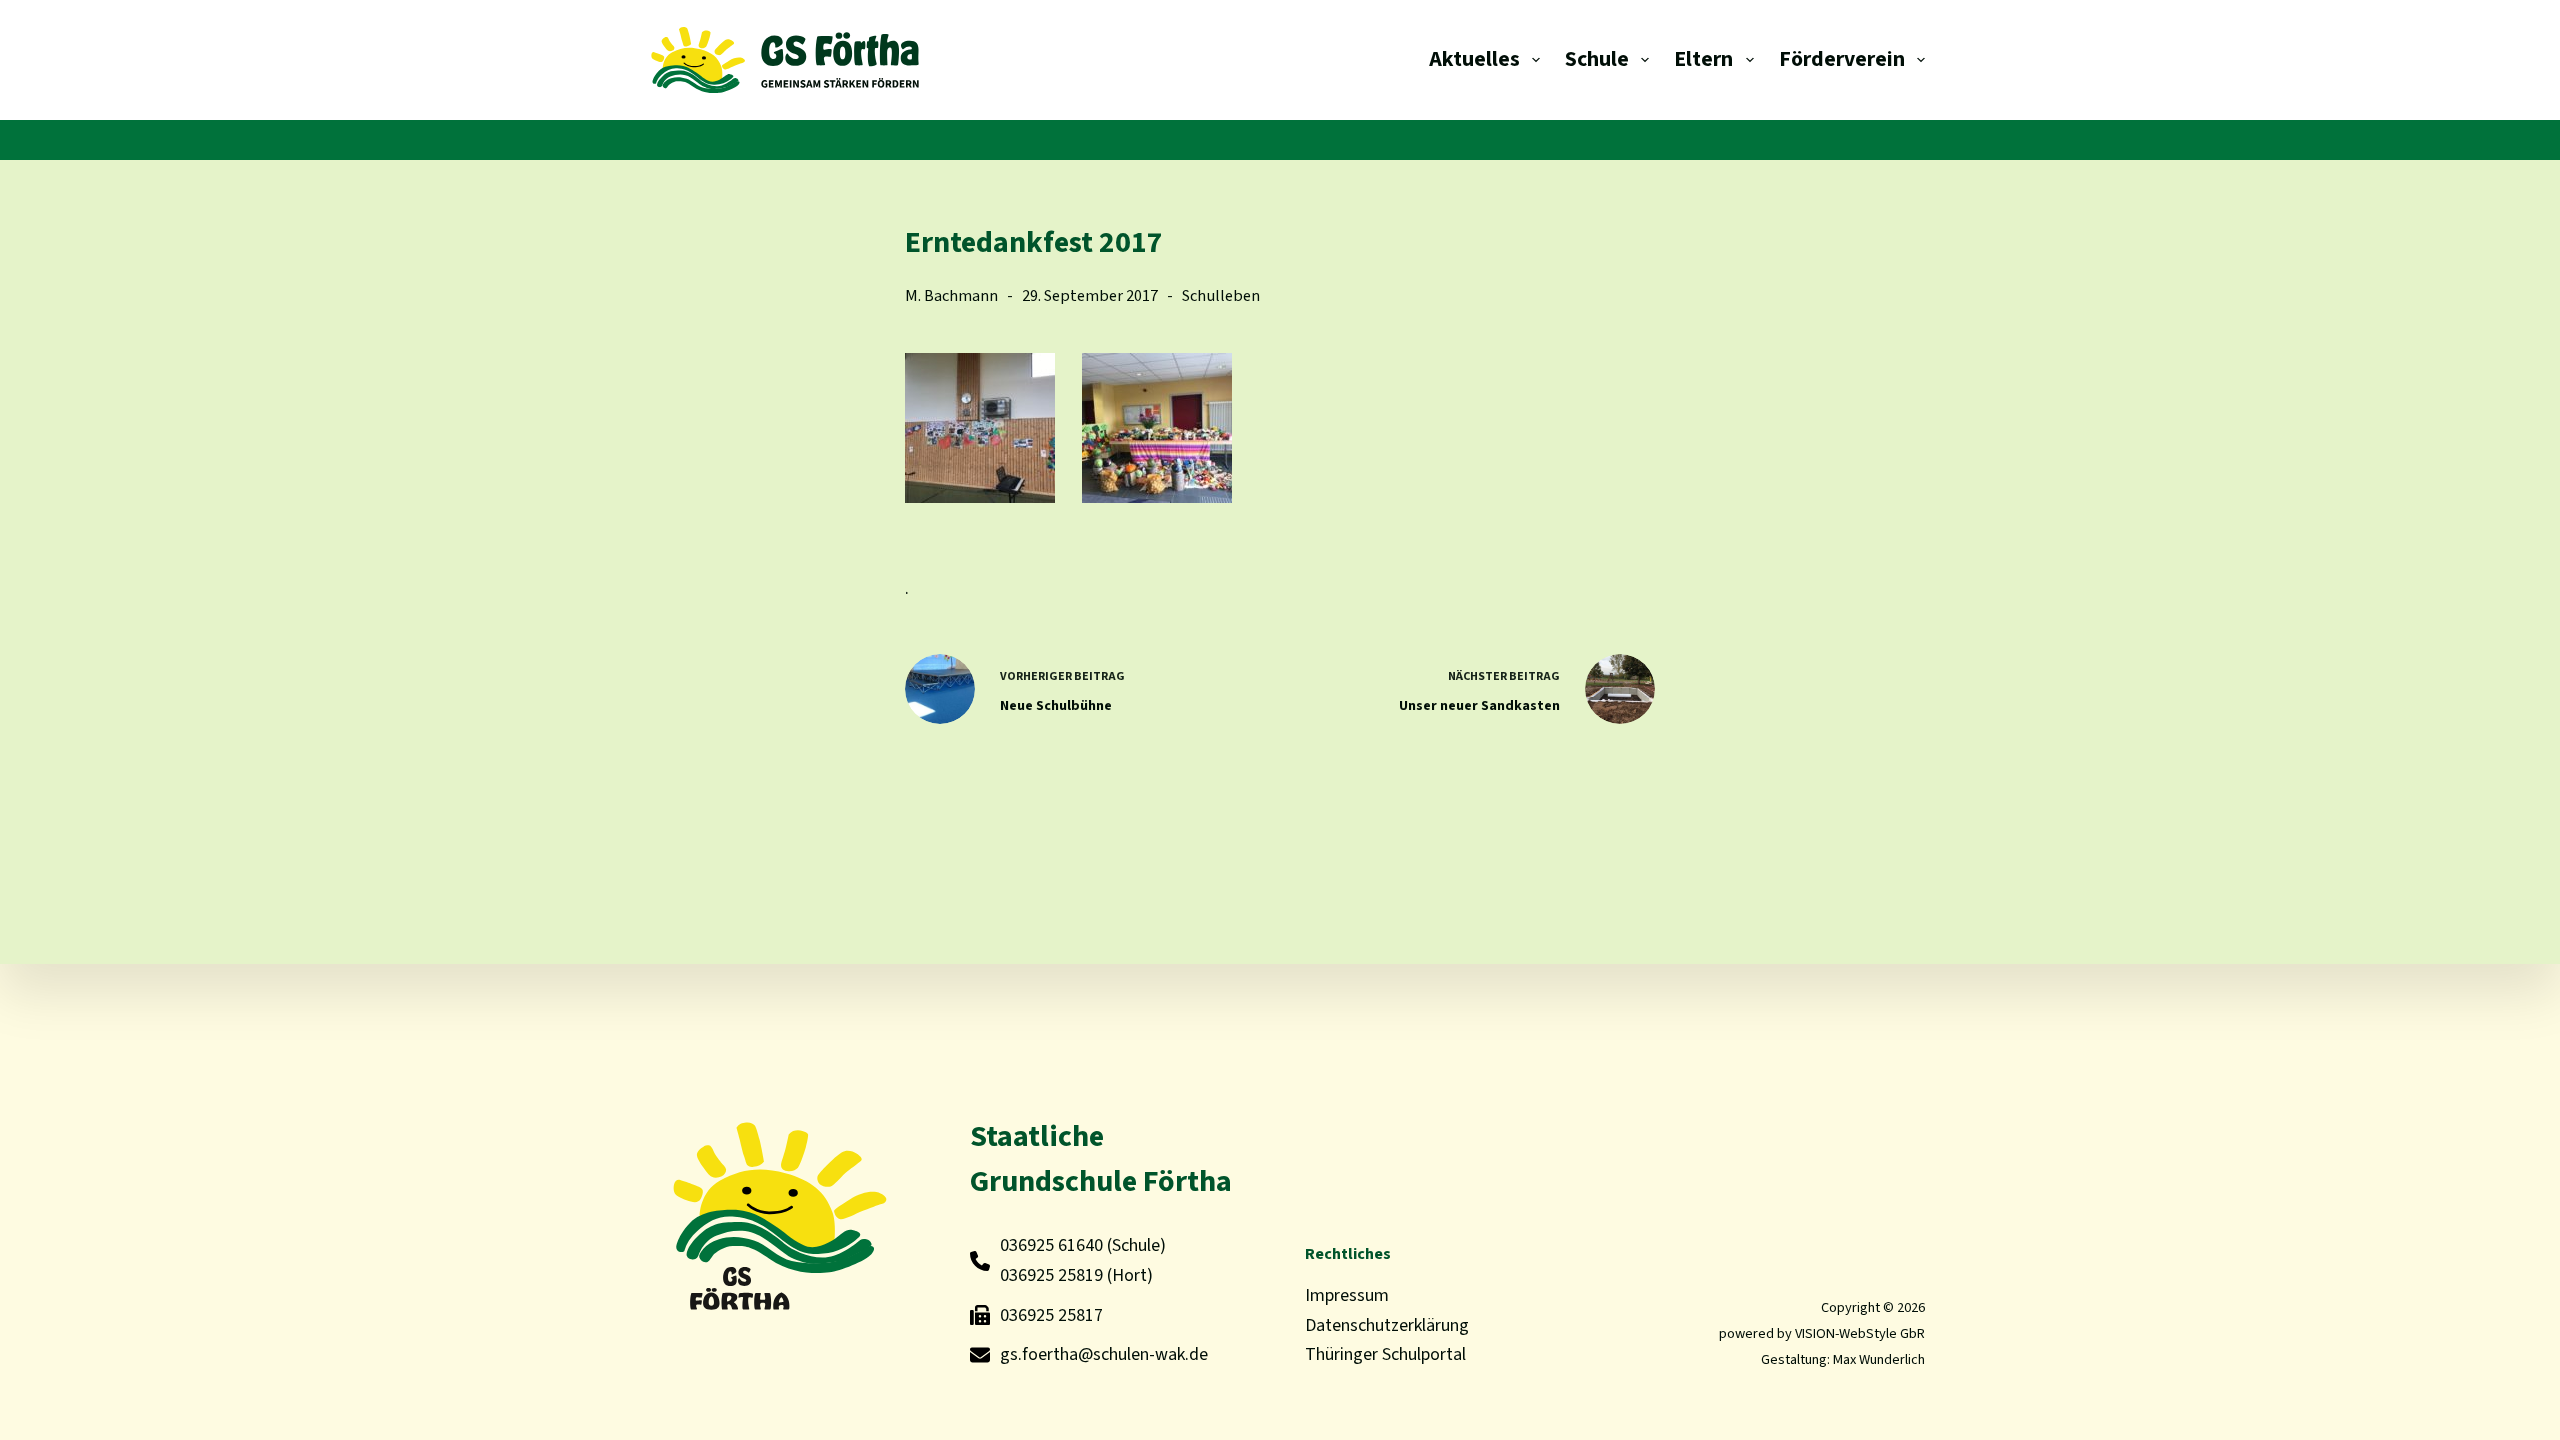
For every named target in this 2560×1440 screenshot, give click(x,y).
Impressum (1347, 1295)
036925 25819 (1051, 1275)
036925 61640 (1051, 1245)
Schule (1597, 59)
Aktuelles (1474, 59)
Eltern (1703, 59)
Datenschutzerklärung (1387, 1325)
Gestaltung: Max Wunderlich (1843, 1359)
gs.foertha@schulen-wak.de (1104, 1354)
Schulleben (1221, 295)
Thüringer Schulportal (1385, 1354)
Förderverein (1842, 59)
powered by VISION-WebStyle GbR (1822, 1333)
